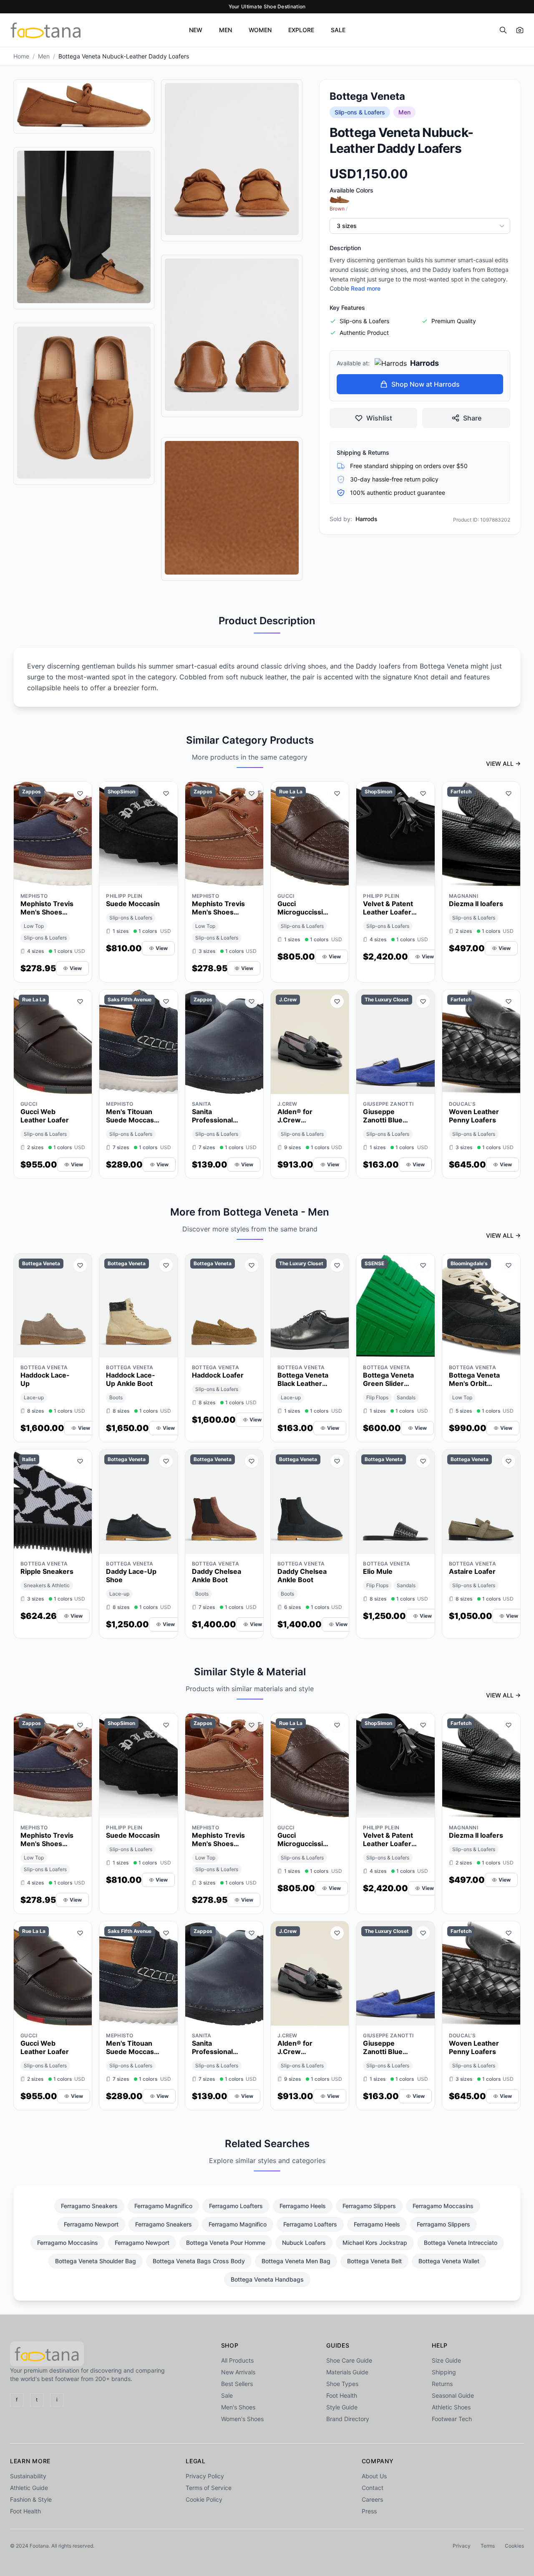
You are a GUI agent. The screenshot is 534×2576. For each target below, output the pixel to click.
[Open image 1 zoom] (84, 105)
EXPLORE (301, 30)
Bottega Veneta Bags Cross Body (199, 2261)
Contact (373, 2488)
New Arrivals (238, 2372)
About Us (374, 2476)
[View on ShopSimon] (166, 878)
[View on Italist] (80, 1545)
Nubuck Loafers (304, 2243)
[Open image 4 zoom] (232, 159)
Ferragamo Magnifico (163, 2206)
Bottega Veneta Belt (374, 2261)
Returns (442, 2384)
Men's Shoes (238, 2407)
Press (369, 2511)
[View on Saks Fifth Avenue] (166, 1086)
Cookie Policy (204, 2499)
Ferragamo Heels (303, 2206)
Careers (372, 2499)
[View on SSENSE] (423, 1349)
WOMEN (260, 30)
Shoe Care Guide (349, 2360)
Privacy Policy (205, 2476)
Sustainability (28, 2476)
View (76, 968)
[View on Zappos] (80, 878)
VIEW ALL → (503, 764)
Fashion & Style (31, 2499)
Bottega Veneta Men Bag (296, 2261)
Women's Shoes (242, 2419)
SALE (338, 30)
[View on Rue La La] (337, 878)
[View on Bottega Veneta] (80, 1349)
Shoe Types (342, 2384)
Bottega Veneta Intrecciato (461, 2243)
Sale (227, 2395)
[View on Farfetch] (509, 878)
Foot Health (342, 2395)
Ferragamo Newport (91, 2224)
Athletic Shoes (451, 2407)
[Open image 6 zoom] (232, 508)
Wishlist (379, 418)
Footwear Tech (452, 2419)
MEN (225, 30)
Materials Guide (347, 2372)
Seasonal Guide (453, 2395)
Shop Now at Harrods (426, 384)
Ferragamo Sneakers (89, 2206)
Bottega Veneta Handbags (267, 2279)
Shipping (444, 2372)
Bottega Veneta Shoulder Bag (96, 2261)
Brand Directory (348, 2419)
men (44, 56)
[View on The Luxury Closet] (423, 1086)
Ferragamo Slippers (369, 2206)
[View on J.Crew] (337, 1086)
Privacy (462, 2546)
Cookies (514, 2546)
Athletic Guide (29, 2488)
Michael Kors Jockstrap (375, 2243)
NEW (196, 30)
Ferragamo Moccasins (443, 2206)
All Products (237, 2360)
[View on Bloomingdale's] (509, 1349)
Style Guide (342, 2407)
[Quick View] (65, 878)
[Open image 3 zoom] (84, 403)
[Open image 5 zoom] (232, 334)
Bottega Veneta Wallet (449, 2261)
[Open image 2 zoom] (84, 227)
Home (21, 56)
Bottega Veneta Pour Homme (226, 2243)
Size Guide (446, 2360)
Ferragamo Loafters (236, 2206)
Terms (488, 2546)
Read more (366, 288)
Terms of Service (209, 2488)
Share (472, 418)
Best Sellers (237, 2384)
